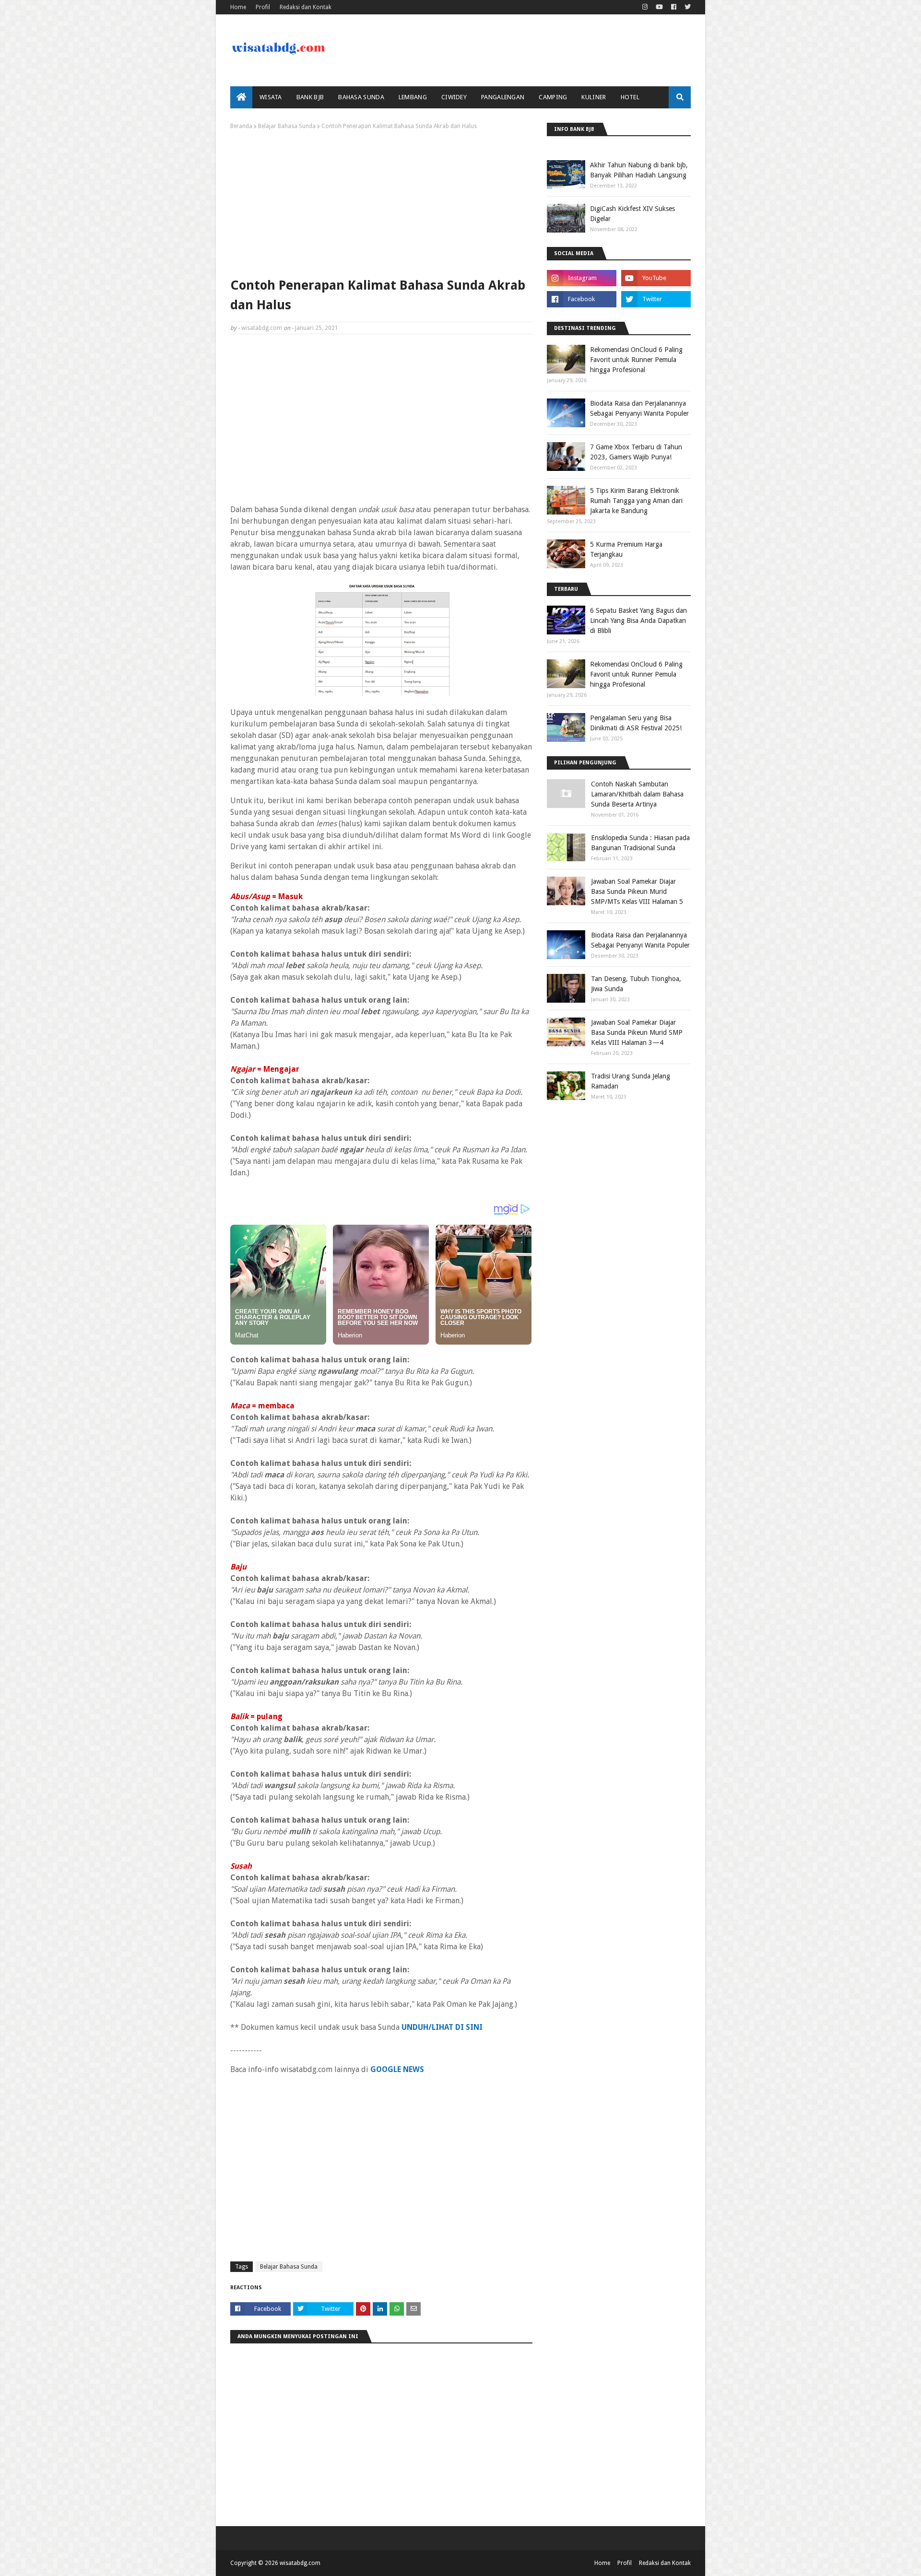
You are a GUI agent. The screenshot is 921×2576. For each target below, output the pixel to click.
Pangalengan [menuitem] (503, 97)
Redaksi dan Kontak (306, 7)
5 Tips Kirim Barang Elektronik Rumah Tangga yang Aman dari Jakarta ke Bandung (636, 501)
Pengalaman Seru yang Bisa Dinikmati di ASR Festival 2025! (636, 723)
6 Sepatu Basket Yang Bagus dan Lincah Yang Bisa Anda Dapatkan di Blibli (638, 621)
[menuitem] (241, 97)
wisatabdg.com (262, 328)
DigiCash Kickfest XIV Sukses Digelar (632, 214)
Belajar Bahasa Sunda (287, 126)
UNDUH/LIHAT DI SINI (442, 2027)
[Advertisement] (381, 201)
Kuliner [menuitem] (594, 97)
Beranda (241, 126)
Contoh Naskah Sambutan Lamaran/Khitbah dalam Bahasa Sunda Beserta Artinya (637, 794)
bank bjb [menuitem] (310, 97)
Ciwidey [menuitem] (454, 97)
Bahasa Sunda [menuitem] (361, 97)
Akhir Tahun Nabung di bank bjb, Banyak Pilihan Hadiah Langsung (639, 170)
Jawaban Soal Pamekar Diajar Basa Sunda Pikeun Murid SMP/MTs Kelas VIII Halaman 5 (637, 891)
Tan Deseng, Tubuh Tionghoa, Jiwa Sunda (636, 984)
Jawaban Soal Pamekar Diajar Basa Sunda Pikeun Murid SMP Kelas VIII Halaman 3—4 (637, 1032)
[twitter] (686, 7)
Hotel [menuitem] (630, 97)
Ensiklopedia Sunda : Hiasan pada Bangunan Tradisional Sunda (640, 843)
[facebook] (674, 7)
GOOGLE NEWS (397, 2069)
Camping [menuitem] (553, 97)
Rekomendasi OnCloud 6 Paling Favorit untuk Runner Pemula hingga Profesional (636, 360)
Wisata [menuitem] (271, 97)
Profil (263, 7)
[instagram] (645, 7)
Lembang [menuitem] (413, 97)
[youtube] (659, 7)
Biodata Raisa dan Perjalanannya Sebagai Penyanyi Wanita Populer (639, 408)
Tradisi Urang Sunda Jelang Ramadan (631, 1081)
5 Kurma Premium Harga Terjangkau (626, 549)
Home (238, 7)
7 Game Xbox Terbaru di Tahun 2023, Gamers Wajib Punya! (636, 452)
